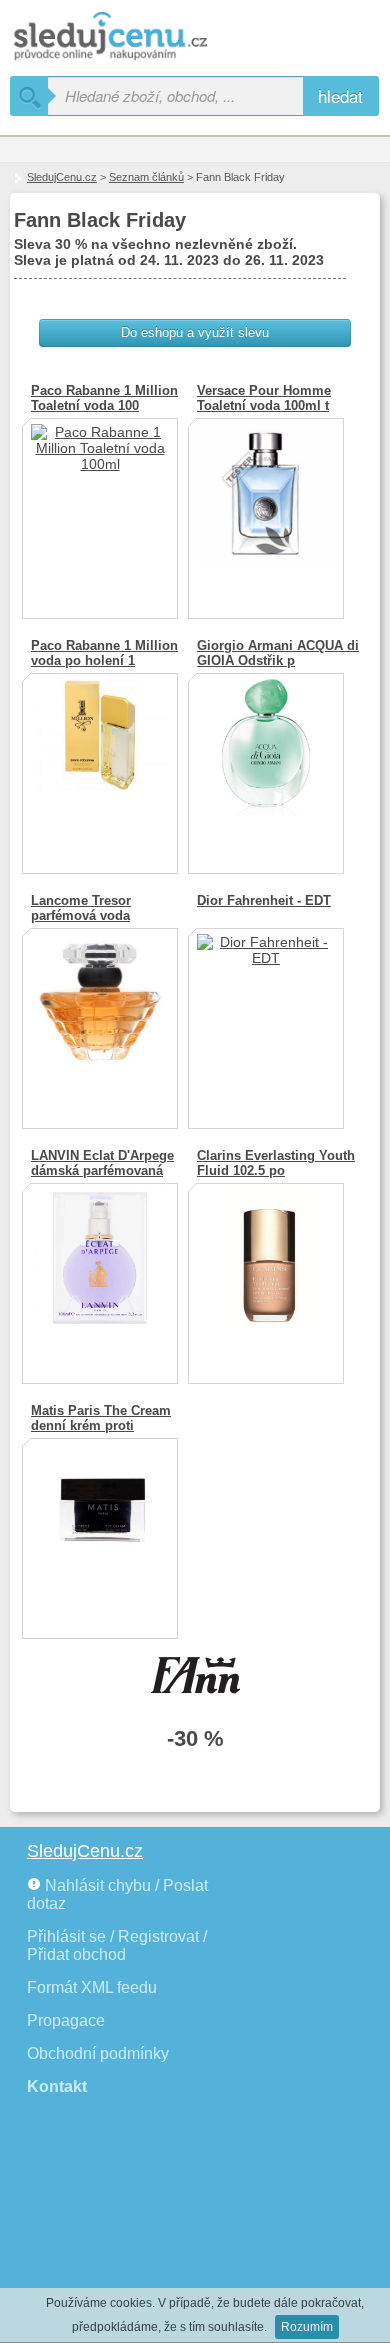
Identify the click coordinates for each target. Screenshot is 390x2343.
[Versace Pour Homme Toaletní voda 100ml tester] (266, 511)
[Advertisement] (120, 2230)
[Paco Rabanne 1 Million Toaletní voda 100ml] (100, 511)
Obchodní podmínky (98, 2053)
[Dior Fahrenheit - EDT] (266, 1021)
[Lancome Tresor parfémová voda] (100, 1021)
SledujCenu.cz (62, 177)
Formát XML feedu (92, 1987)
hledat (340, 95)
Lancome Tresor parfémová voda (81, 908)
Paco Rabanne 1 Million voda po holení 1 (104, 653)
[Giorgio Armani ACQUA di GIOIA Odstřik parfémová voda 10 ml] (266, 766)
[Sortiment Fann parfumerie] (195, 1679)
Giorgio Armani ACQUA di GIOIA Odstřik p (278, 653)
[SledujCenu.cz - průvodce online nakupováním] (140, 37)
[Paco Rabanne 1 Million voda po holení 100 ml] (100, 766)
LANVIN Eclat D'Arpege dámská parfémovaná (102, 1163)
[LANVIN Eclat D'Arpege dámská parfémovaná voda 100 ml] (100, 1276)
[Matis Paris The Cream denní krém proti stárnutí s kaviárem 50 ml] (100, 1531)
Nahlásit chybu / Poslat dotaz (117, 1894)
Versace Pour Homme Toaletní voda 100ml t (264, 398)
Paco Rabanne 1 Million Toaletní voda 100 (104, 398)
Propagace (66, 2020)
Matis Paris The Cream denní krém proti (101, 1418)
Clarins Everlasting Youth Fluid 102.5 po (276, 1163)
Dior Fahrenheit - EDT (264, 900)
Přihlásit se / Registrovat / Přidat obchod (117, 1945)
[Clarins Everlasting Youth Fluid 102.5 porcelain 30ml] (266, 1276)
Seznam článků (146, 177)
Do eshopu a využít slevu (195, 332)
